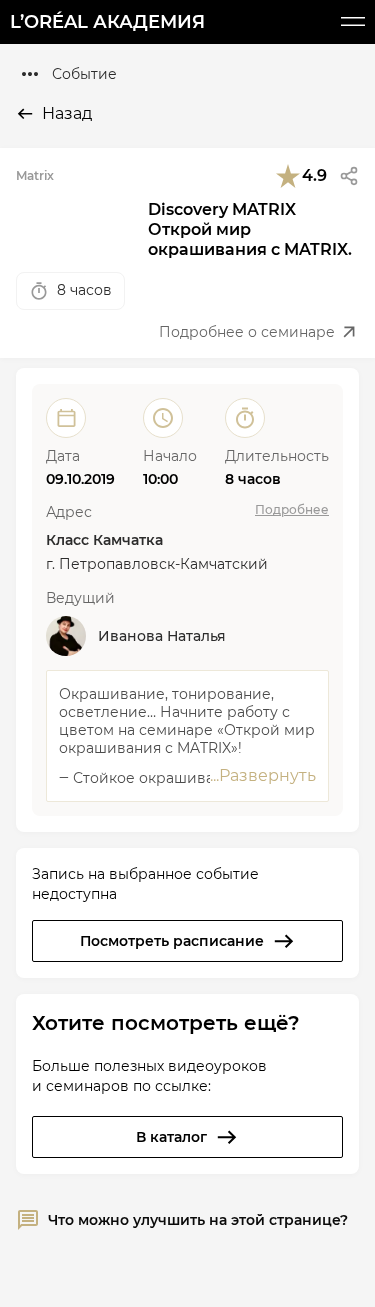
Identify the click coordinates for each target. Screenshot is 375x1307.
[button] (349, 176)
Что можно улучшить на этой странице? (198, 1220)
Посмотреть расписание (172, 941)
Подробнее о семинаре (247, 332)
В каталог (171, 1137)
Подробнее (292, 509)
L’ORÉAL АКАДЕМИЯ (107, 22)
